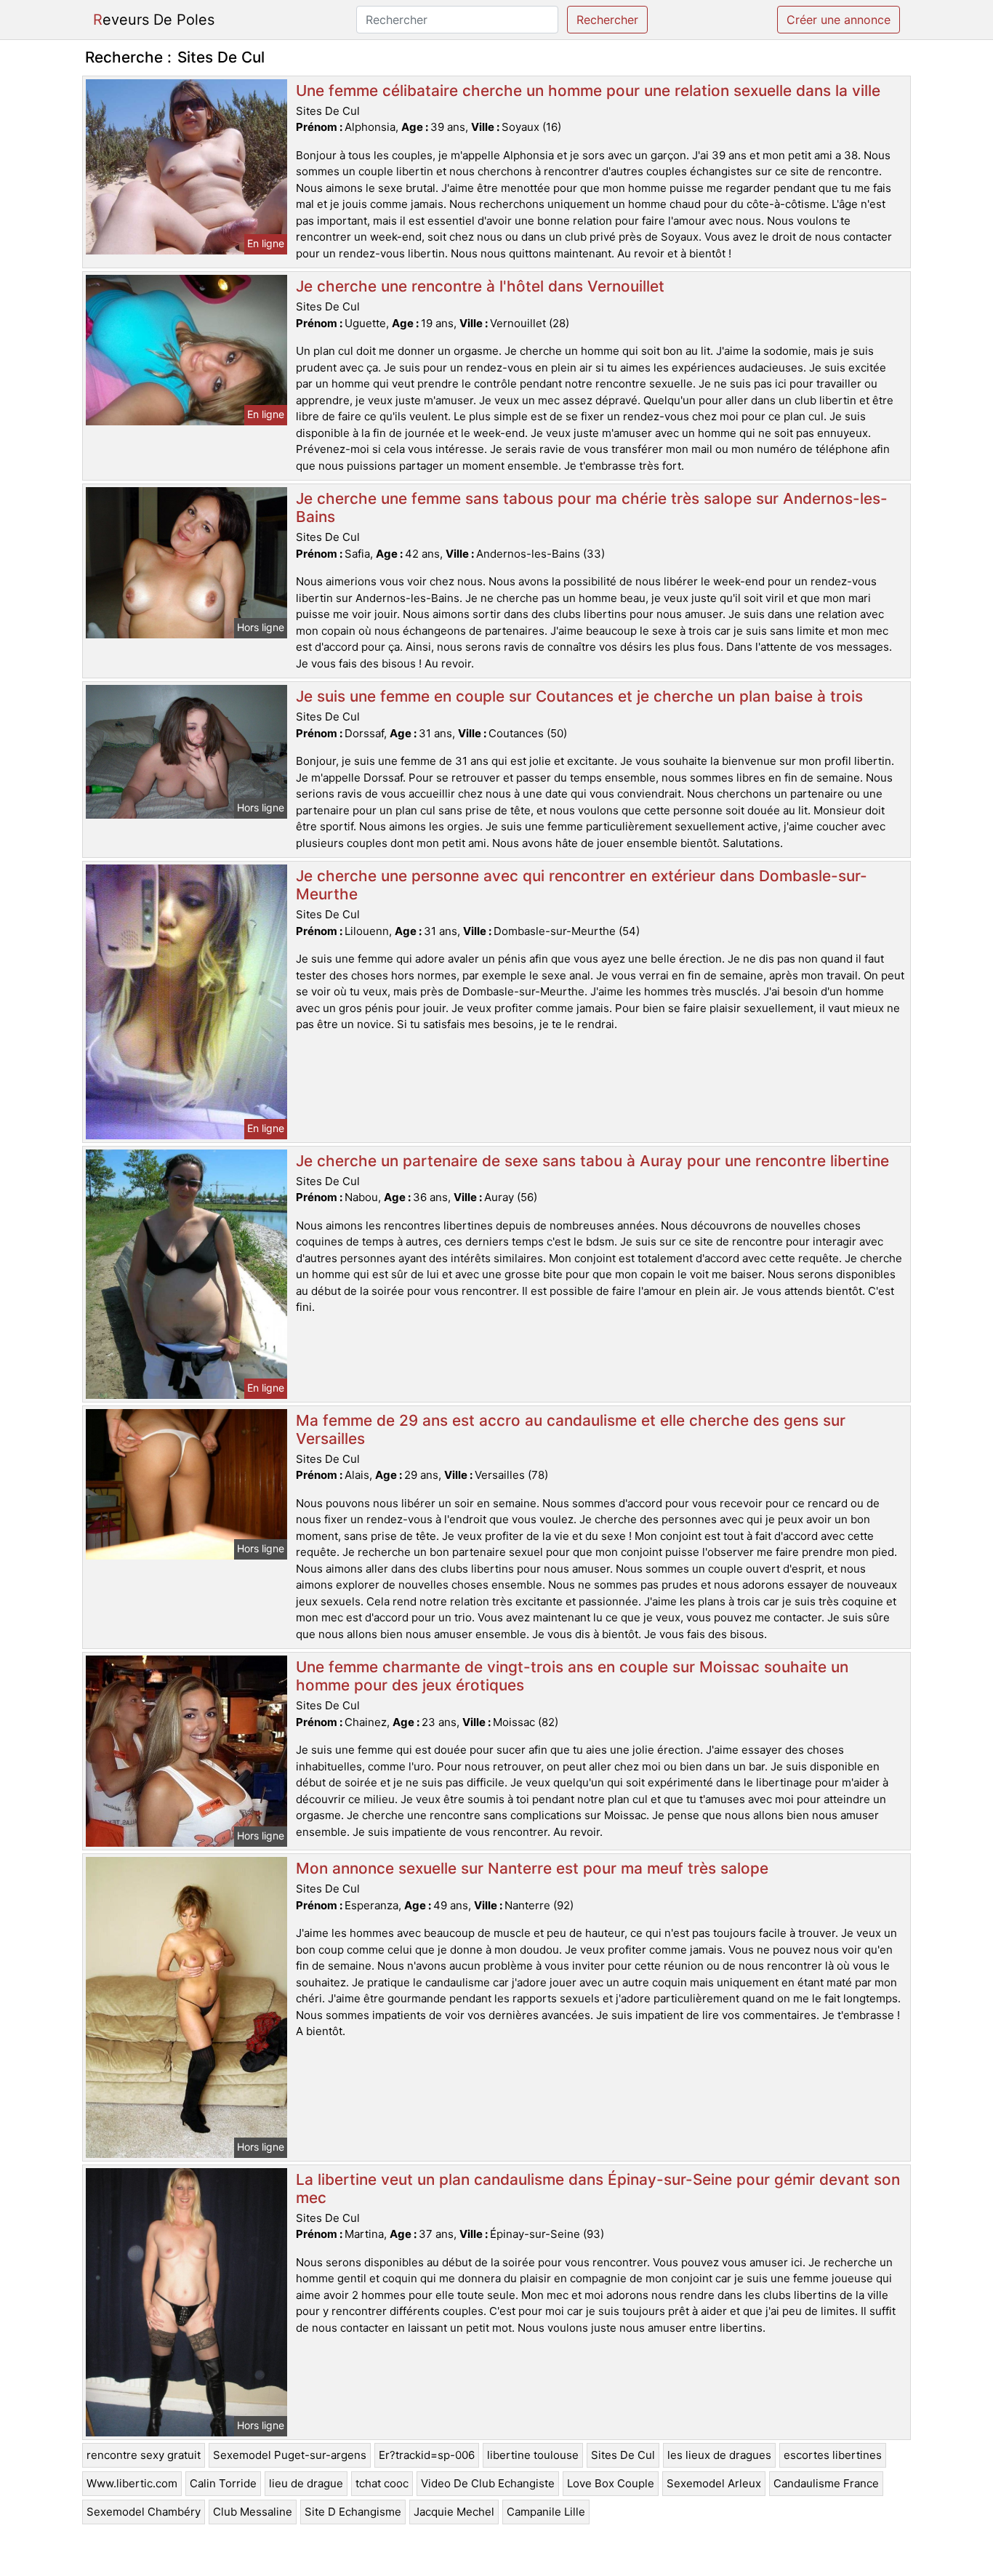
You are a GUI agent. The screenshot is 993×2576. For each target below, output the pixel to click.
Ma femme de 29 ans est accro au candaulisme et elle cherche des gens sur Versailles (571, 1429)
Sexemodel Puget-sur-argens (290, 2455)
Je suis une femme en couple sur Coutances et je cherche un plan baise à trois (579, 696)
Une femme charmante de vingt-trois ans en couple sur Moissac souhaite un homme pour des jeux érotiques (572, 1676)
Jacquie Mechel (454, 2512)
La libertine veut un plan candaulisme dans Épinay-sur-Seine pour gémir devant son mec (598, 2188)
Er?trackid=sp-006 (427, 2455)
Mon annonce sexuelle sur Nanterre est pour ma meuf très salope (532, 1868)
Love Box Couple (611, 2483)
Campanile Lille (546, 2512)
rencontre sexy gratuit (144, 2455)
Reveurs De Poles (154, 20)
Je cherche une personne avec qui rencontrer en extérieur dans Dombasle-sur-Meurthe (582, 885)
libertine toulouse (533, 2455)
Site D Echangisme (353, 2512)
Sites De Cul (623, 2455)
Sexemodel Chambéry (144, 2512)
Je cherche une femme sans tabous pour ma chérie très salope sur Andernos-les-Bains (592, 507)
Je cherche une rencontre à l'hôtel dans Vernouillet (480, 286)
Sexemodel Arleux (714, 2483)
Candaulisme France (826, 2483)
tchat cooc (382, 2483)
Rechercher (607, 20)
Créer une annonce (839, 20)
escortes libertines (833, 2455)
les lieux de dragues (719, 2455)
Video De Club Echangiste (488, 2483)
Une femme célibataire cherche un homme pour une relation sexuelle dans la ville (588, 91)
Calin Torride (223, 2483)
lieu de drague (306, 2483)
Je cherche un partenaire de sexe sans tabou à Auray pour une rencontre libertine (592, 1161)
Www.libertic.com (132, 2483)
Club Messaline (253, 2512)
